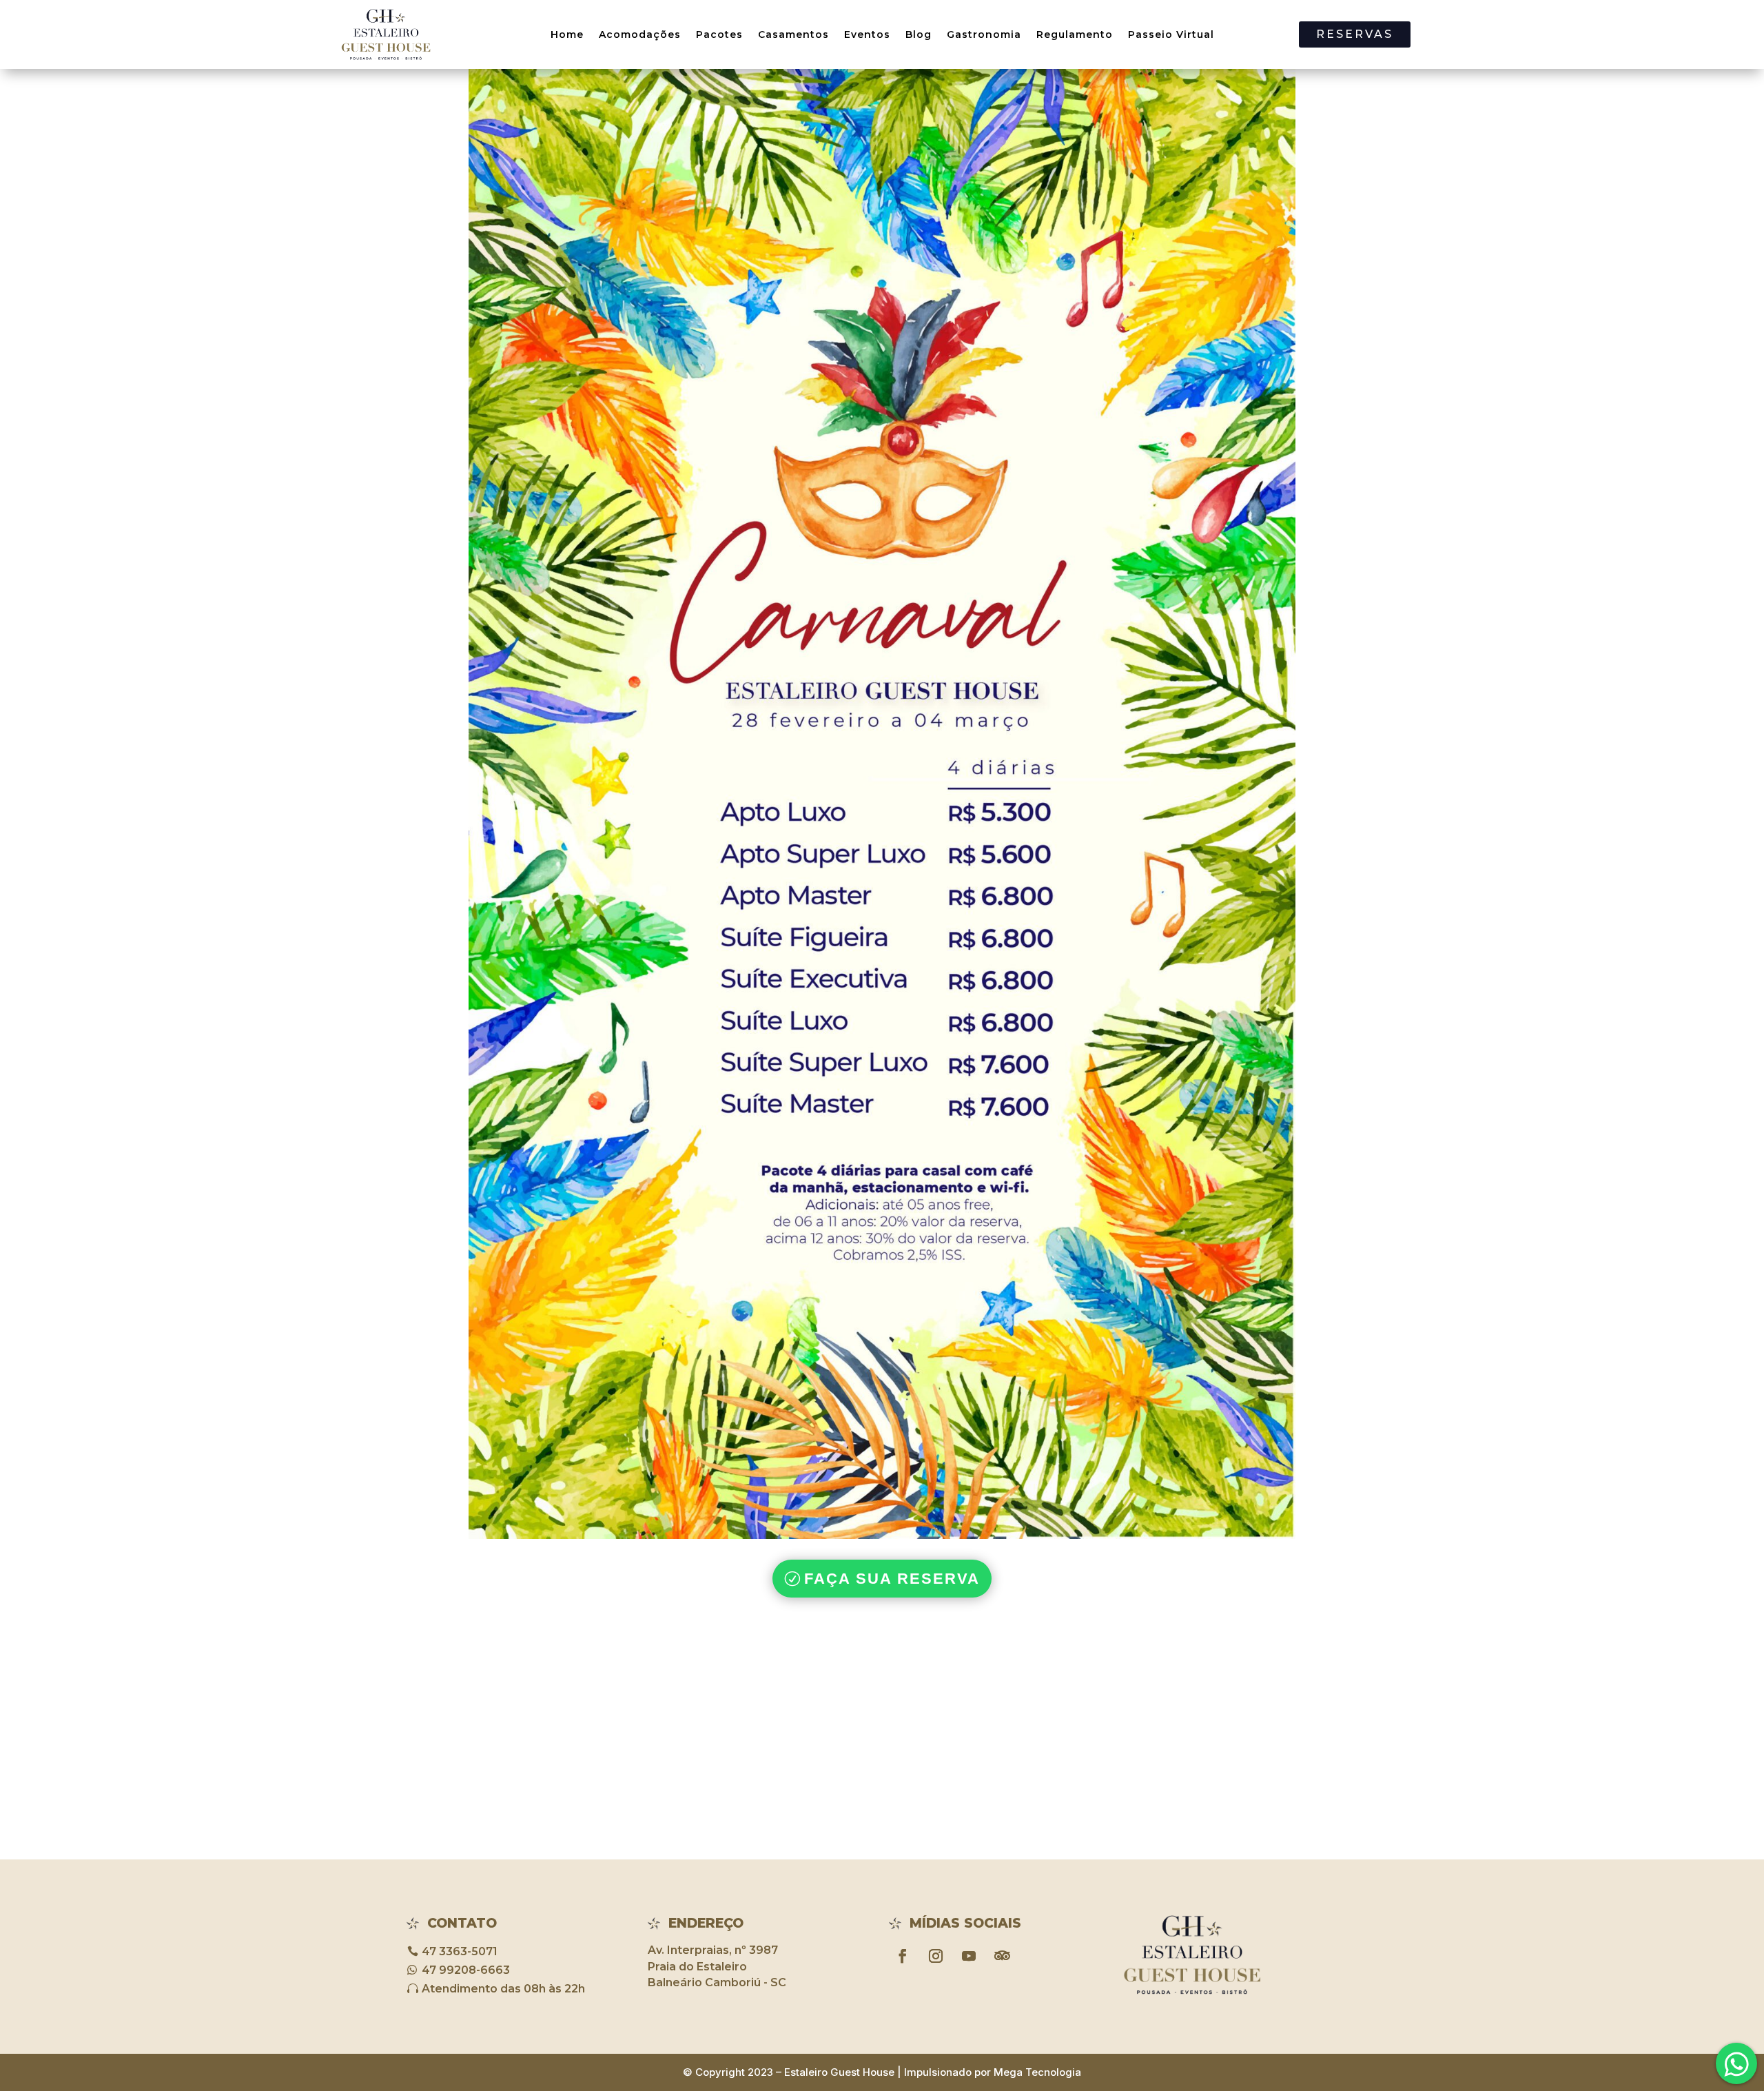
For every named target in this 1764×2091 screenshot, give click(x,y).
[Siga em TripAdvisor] (1002, 1956)
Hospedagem (1716, 2050)
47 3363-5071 (460, 1951)
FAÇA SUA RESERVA (892, 1579)
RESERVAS (1355, 34)
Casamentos (793, 34)
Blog (919, 34)
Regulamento (1075, 34)
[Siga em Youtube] (969, 1956)
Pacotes (719, 34)
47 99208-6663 (466, 1970)
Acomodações (640, 34)
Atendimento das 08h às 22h (503, 1989)
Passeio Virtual (1171, 34)
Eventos (867, 34)
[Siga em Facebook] (903, 1956)
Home (567, 34)
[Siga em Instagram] (936, 1956)
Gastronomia (984, 34)
